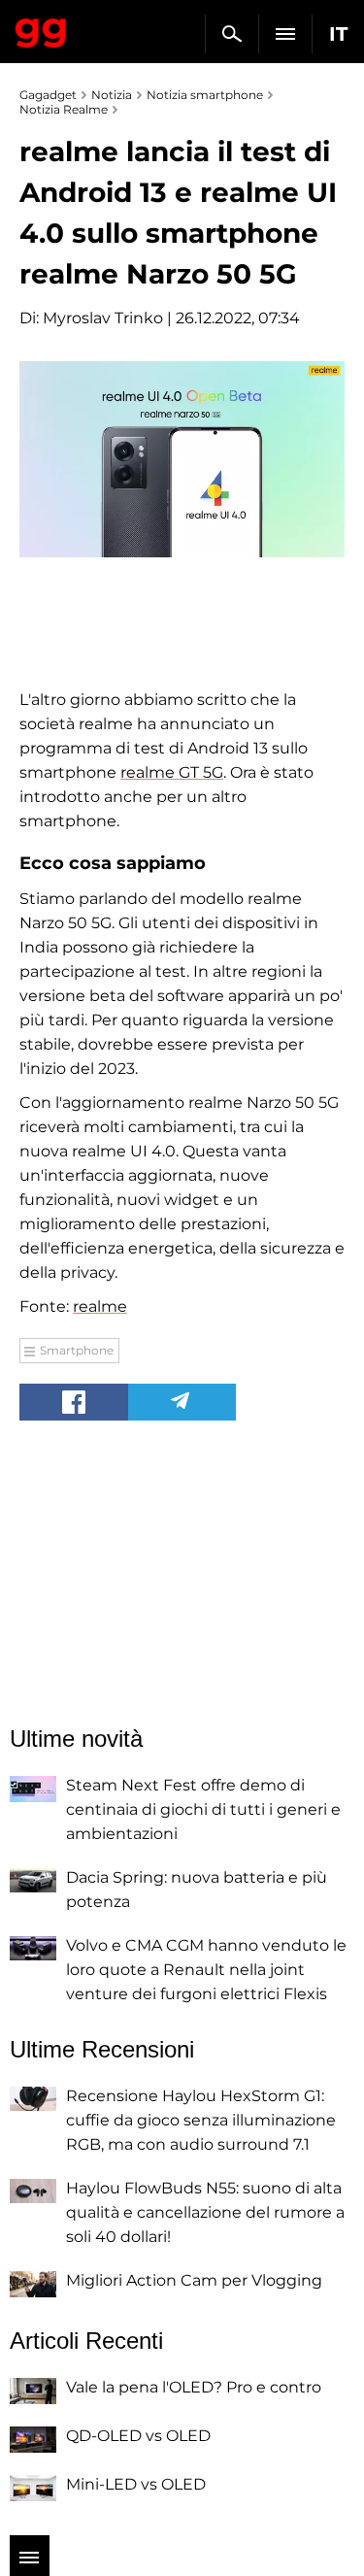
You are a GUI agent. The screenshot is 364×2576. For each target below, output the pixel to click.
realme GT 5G (172, 772)
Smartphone (77, 1350)
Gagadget (41, 29)
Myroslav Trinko (103, 318)
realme (100, 1306)
